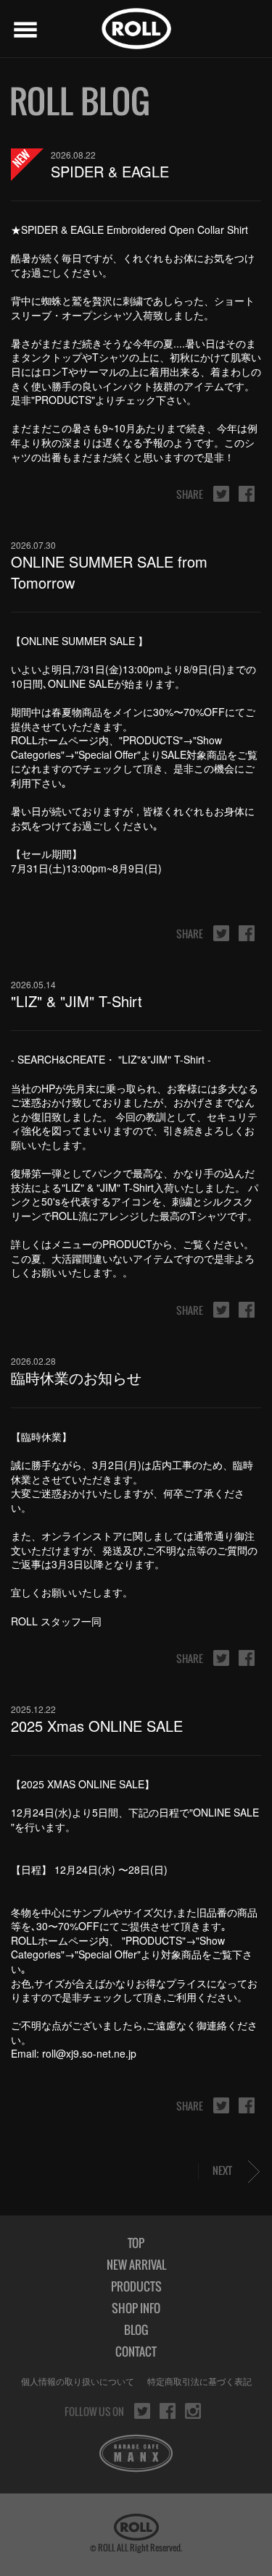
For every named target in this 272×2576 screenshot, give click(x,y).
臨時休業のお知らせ (76, 1377)
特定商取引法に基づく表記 (199, 2381)
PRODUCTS (136, 2286)
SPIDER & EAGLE (110, 171)
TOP (136, 2243)
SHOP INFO (136, 2308)
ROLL (136, 29)
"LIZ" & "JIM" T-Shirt (77, 1001)
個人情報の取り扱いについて (78, 2381)
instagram (193, 2411)
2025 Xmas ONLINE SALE (97, 1726)
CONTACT (136, 2352)
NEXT (222, 2170)
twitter (221, 494)
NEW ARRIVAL (136, 2265)
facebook (247, 494)
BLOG (136, 2330)
